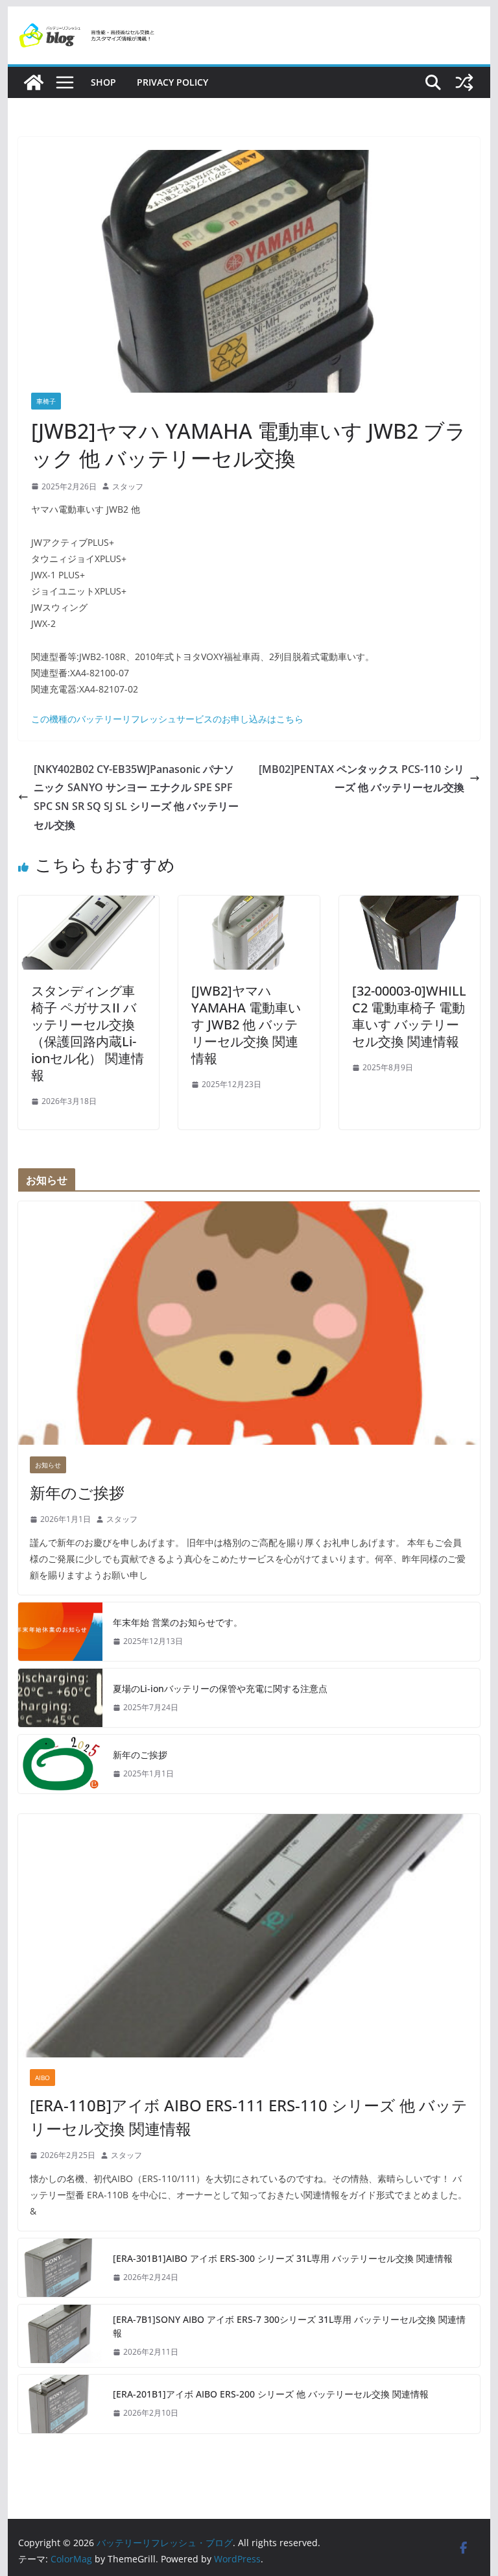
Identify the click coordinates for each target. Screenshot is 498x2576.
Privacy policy (172, 82)
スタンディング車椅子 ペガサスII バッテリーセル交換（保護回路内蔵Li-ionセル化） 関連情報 (88, 1033)
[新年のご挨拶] (249, 1323)
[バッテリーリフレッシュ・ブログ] (34, 82)
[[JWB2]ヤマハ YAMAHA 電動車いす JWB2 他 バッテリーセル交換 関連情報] (249, 905)
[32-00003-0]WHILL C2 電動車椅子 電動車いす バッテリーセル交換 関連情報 (409, 1016)
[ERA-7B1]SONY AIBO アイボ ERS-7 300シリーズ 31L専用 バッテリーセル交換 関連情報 (289, 2326)
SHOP (103, 82)
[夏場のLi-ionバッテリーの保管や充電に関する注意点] (60, 1698)
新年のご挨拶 (77, 1492)
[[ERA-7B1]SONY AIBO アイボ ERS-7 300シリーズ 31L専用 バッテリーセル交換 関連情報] (60, 2336)
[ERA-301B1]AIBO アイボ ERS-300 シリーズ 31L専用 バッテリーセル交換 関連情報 (283, 2258)
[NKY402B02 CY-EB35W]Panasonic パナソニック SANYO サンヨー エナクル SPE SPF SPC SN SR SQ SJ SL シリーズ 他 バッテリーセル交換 (136, 797)
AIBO (42, 2078)
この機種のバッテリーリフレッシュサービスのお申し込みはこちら (167, 719)
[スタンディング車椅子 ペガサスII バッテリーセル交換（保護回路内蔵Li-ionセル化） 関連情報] (89, 905)
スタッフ (128, 486)
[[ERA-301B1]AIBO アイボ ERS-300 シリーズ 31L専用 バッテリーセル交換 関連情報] (60, 2268)
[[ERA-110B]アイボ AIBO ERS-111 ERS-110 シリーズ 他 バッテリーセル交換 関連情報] (249, 1936)
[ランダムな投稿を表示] (464, 82)
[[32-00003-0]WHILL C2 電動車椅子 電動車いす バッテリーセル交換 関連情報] (410, 905)
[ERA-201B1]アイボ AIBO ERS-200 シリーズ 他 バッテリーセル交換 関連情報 (271, 2394)
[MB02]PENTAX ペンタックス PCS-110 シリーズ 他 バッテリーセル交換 (362, 779)
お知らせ (48, 1465)
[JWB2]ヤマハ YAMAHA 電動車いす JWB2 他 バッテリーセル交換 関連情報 (246, 1024)
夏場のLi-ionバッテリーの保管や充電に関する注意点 (220, 1688)
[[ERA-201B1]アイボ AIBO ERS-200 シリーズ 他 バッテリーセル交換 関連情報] (60, 2404)
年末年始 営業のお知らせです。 (178, 1622)
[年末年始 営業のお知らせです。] (60, 1632)
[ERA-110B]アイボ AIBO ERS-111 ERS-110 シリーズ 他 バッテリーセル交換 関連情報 (249, 2117)
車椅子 (46, 401)
